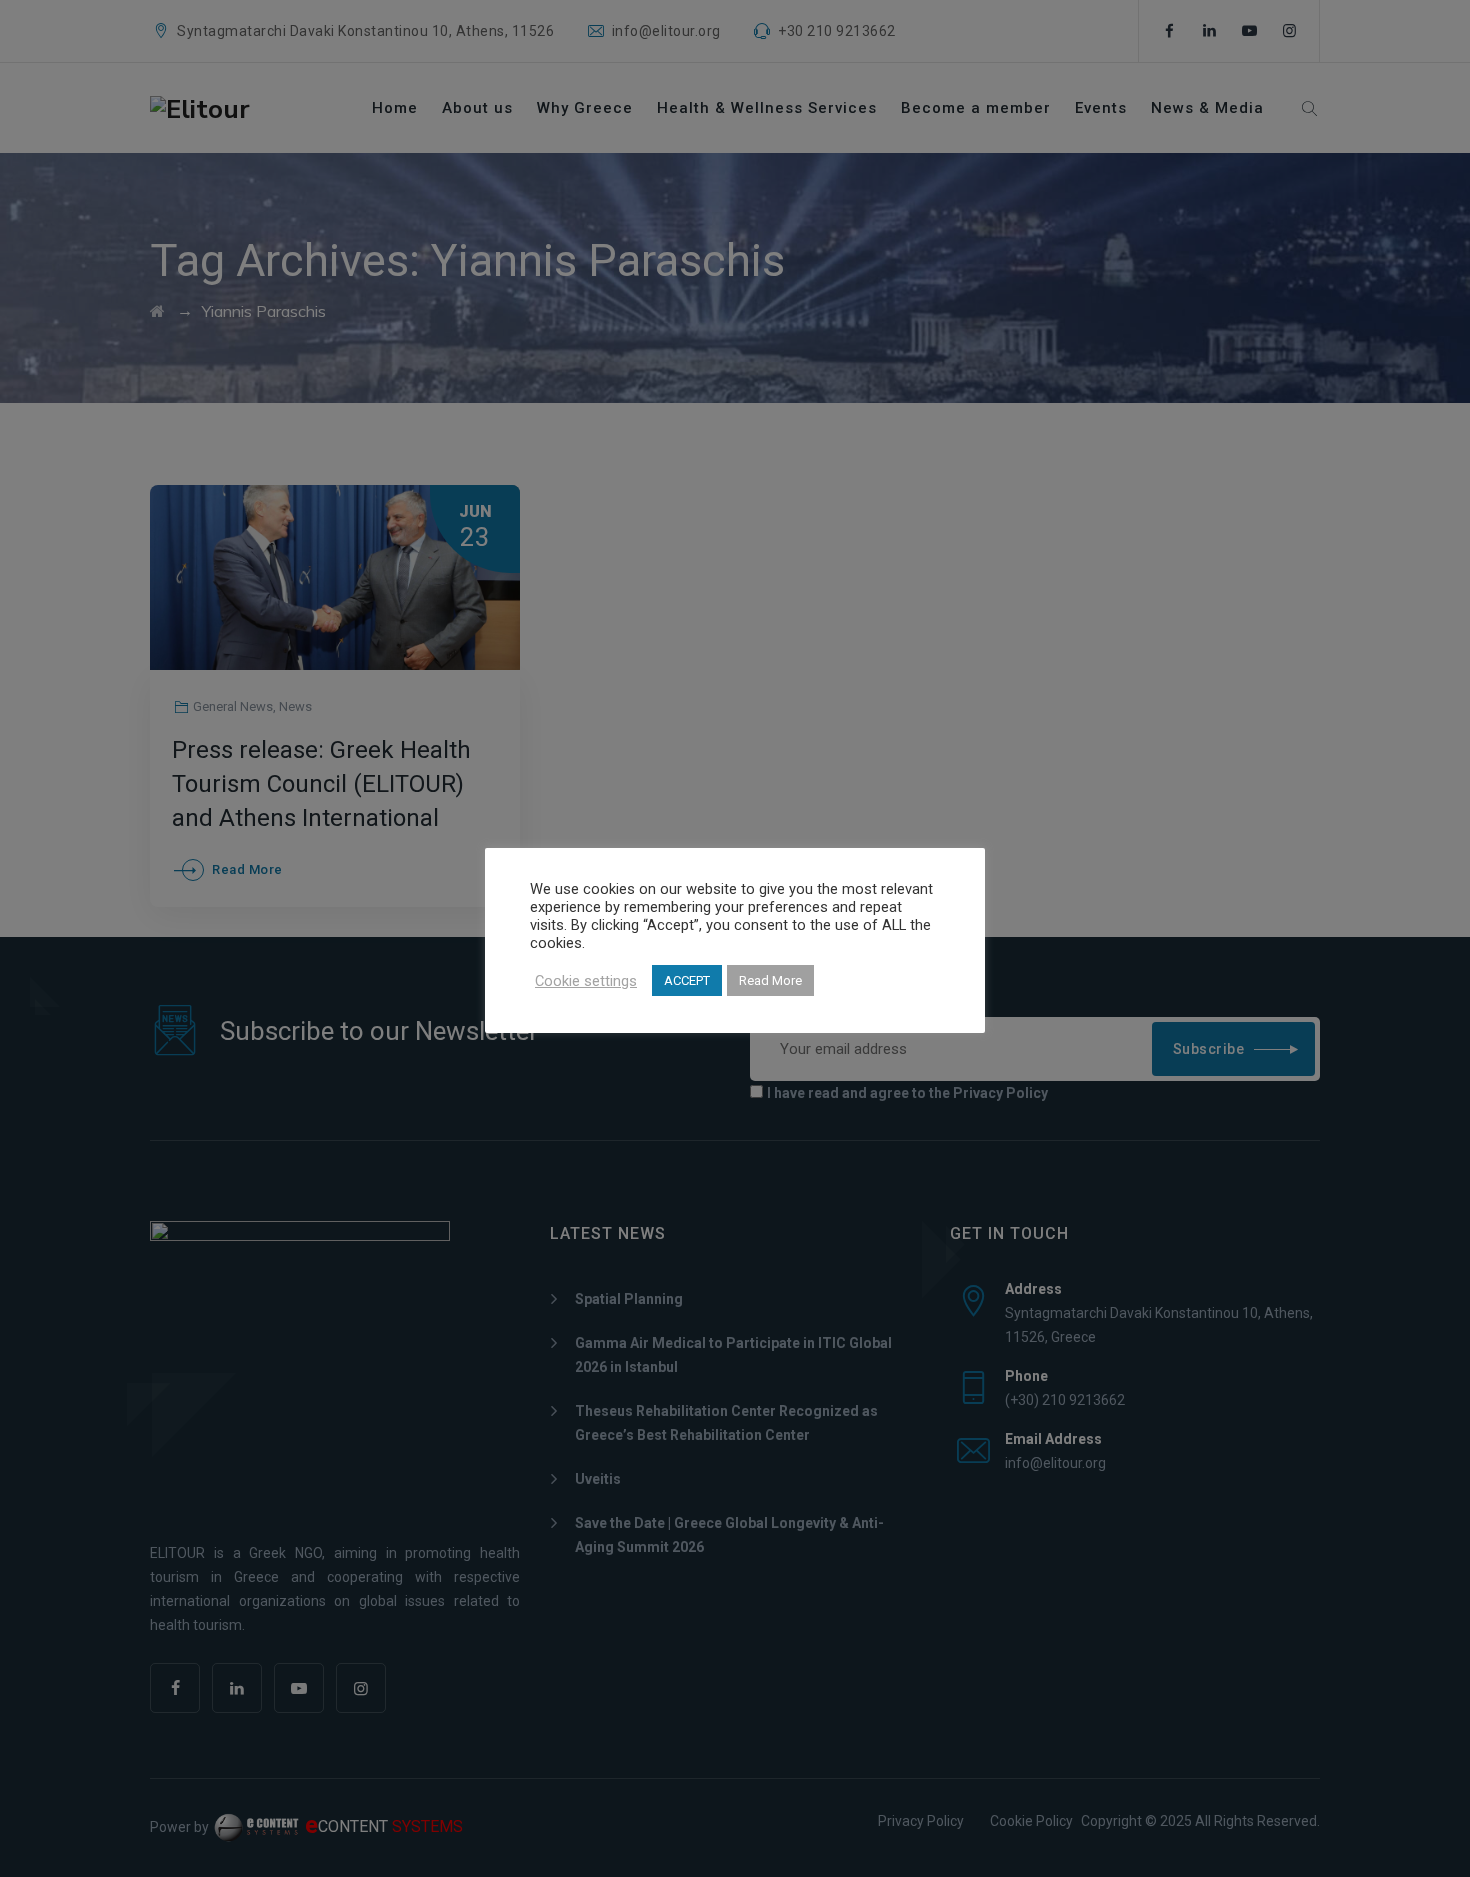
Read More (770, 980)
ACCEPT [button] (687, 980)
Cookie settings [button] (586, 981)
